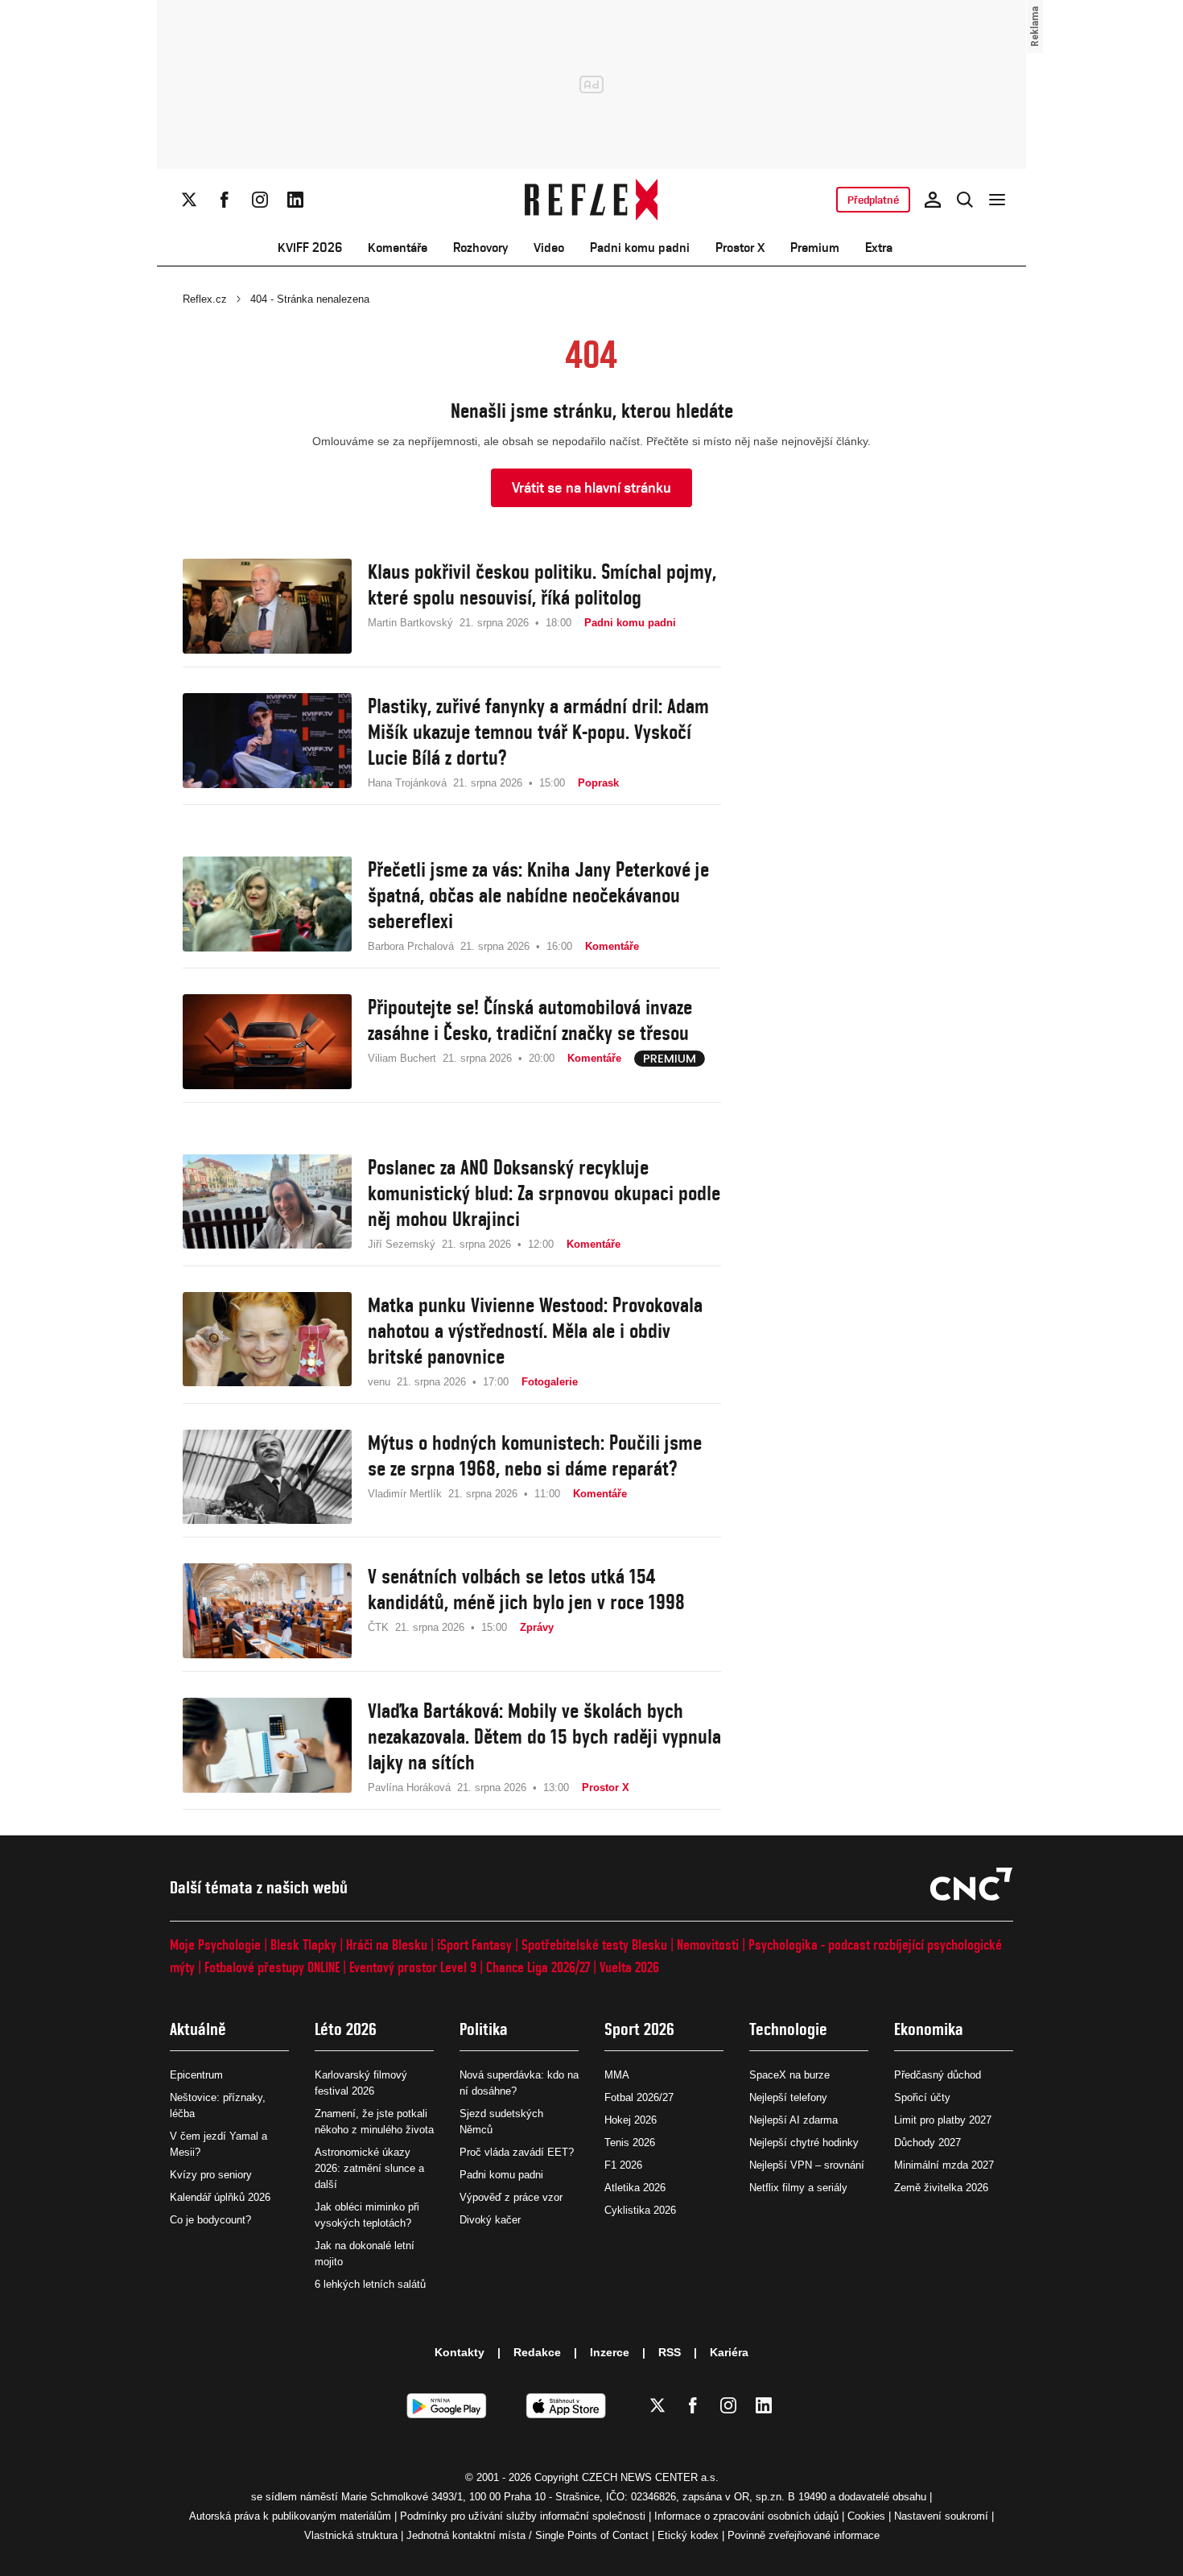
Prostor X (740, 248)
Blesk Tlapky (303, 1944)
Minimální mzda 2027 (944, 2165)
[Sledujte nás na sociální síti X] (189, 200)
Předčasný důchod (938, 2075)
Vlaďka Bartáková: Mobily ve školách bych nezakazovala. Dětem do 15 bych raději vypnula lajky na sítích (544, 1736)
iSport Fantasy (474, 1944)
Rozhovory (480, 248)
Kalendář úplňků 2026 (220, 2197)
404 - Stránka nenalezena (310, 299)
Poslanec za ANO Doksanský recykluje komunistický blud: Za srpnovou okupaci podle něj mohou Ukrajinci (544, 1193)
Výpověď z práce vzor (511, 2197)
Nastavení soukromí (941, 2516)
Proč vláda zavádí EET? (517, 2152)
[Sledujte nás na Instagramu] (260, 200)
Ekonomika (929, 2029)
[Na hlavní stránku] (592, 200)
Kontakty (460, 2352)
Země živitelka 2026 (941, 2188)
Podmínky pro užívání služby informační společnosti (523, 2516)
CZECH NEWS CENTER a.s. (650, 2477)
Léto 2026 (346, 2029)
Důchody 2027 (927, 2143)
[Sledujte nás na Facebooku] (225, 200)
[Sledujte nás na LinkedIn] (295, 200)
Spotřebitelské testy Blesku (594, 1944)
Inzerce (610, 2352)
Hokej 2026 (631, 2120)
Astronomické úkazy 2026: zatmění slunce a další (369, 2168)
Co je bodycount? (210, 2220)
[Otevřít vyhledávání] (965, 200)
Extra (879, 248)
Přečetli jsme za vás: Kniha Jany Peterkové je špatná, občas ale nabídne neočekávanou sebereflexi (538, 895)
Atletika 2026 (635, 2188)
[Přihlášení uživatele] (933, 200)
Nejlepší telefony (788, 2097)
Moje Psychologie (215, 1944)
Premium (815, 248)
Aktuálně (198, 2029)
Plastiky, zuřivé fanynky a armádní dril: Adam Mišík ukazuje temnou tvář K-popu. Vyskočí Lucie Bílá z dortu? (538, 732)
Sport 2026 (639, 2029)
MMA (617, 2075)
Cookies (866, 2516)
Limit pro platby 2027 (943, 2120)
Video (549, 248)
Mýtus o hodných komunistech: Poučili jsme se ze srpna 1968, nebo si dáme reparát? (535, 1455)
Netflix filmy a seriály (798, 2188)
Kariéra (729, 2352)
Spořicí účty (922, 2097)
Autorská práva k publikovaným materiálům (290, 2516)
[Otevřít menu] (997, 200)
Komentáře (398, 248)
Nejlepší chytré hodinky (804, 2143)
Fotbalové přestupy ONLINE (272, 1967)
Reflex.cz (205, 299)
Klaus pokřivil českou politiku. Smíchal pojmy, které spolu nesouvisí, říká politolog (542, 584)
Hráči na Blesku (387, 1944)
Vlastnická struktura (351, 2535)
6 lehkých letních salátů (370, 2284)
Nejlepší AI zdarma (793, 2120)
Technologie (788, 2029)
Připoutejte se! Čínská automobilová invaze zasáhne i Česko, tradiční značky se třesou (530, 1020)
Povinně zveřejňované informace (804, 2535)
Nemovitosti (708, 1944)
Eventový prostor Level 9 (413, 1967)
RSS (670, 2352)
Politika (484, 2029)
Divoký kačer (490, 2220)
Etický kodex (688, 2535)
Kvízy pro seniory (211, 2175)
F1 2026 (623, 2165)
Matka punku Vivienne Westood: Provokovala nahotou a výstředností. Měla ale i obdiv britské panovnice (535, 1331)
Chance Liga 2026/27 (538, 1967)
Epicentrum (196, 2075)
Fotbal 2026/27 (639, 2097)
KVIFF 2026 (310, 248)
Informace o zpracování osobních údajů (746, 2516)
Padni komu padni (640, 248)
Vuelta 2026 (629, 1967)
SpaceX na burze (789, 2075)
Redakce (537, 2352)
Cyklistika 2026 (640, 2210)
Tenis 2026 (630, 2143)
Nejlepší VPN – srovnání (807, 2165)
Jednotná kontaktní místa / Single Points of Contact (528, 2535)
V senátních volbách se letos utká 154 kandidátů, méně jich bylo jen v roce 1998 (526, 1589)
